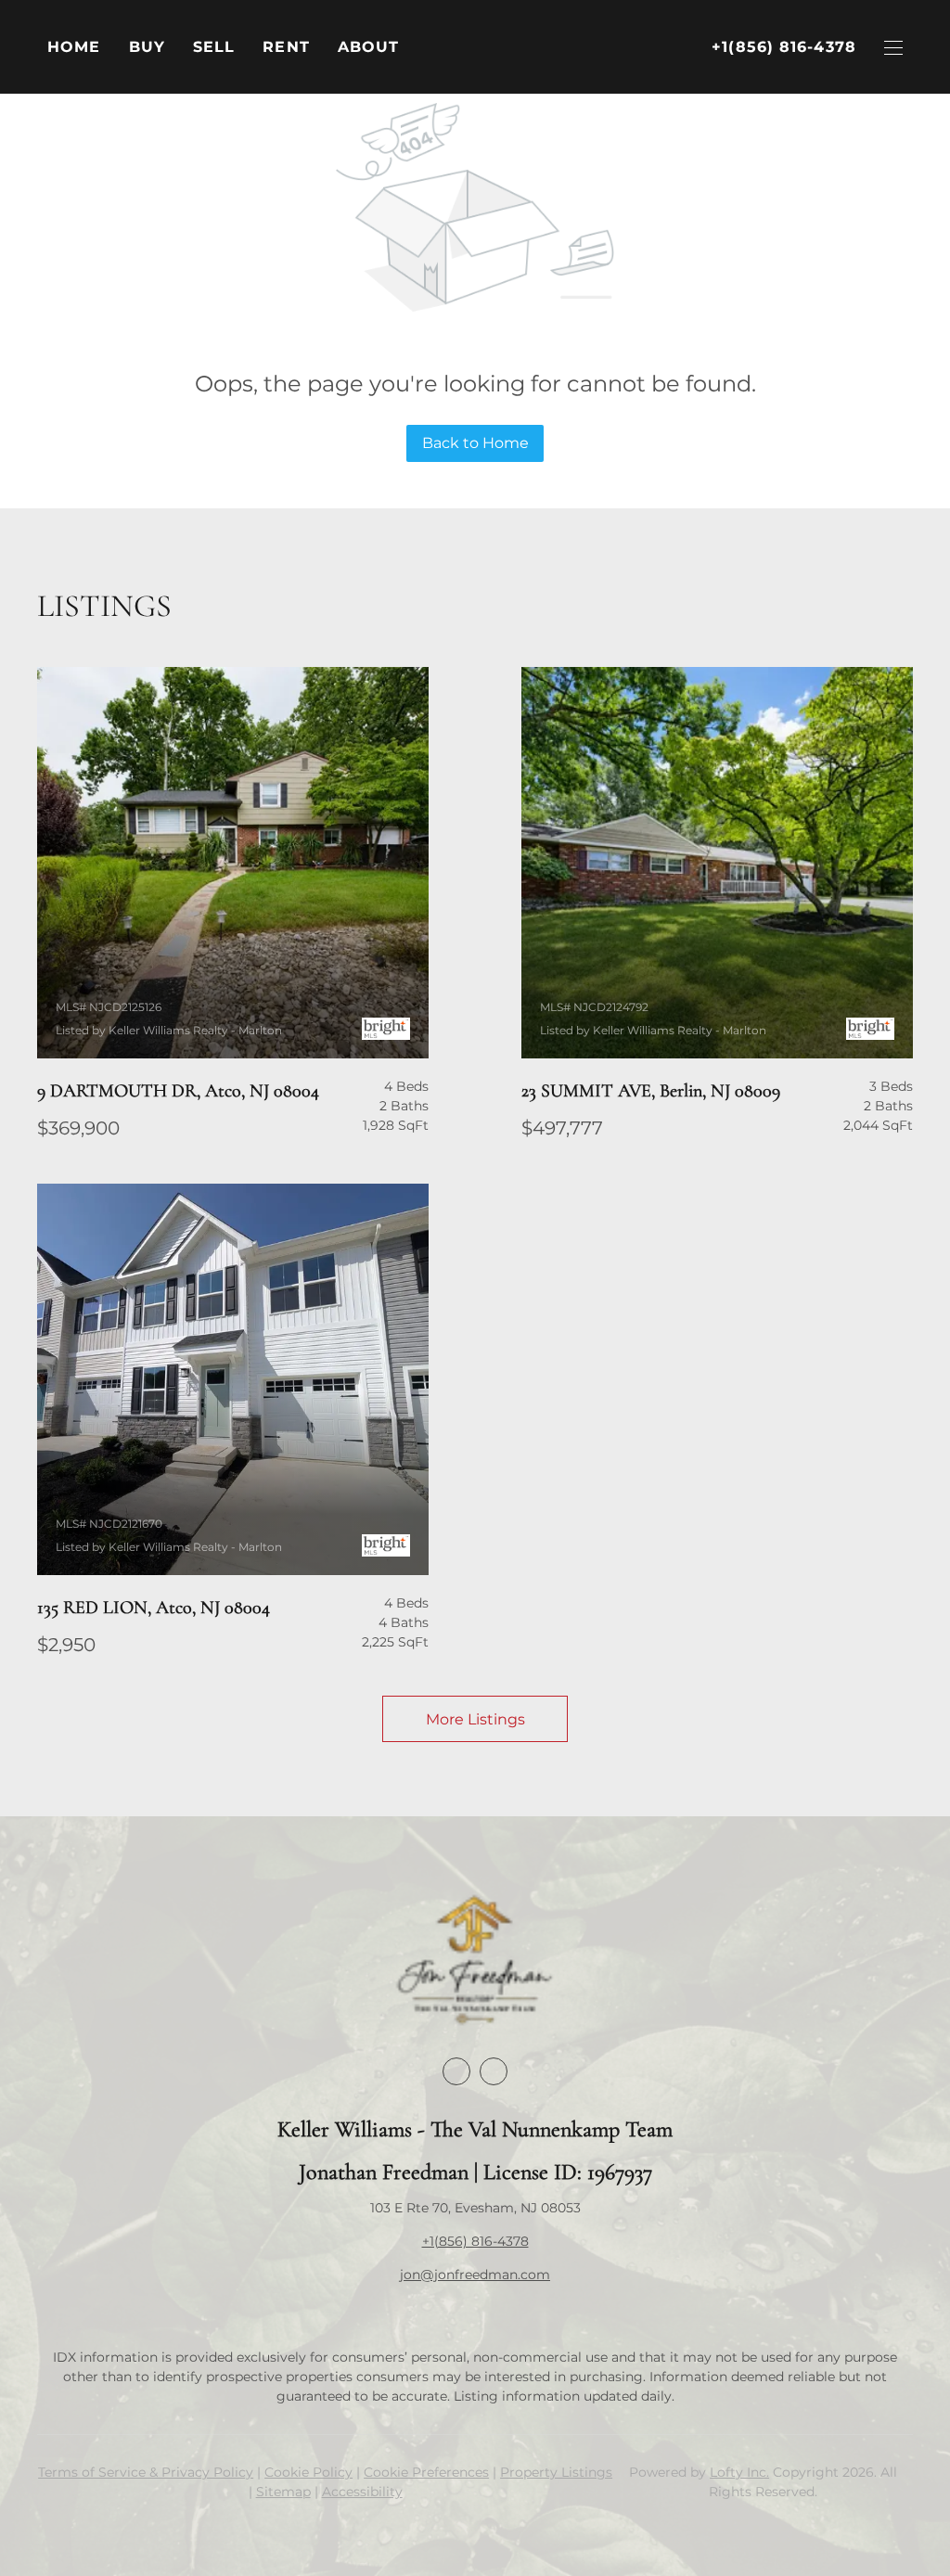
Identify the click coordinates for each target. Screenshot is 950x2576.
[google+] (494, 2071)
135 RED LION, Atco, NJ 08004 (154, 1608)
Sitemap (283, 2492)
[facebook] (456, 2071)
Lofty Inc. (739, 2472)
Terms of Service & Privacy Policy (146, 2472)
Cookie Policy (308, 2472)
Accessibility (362, 2492)
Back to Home (475, 443)
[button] (147, 47)
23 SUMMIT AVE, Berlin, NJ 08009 (651, 1091)
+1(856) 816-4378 (475, 2241)
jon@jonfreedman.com (475, 2275)
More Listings (475, 1719)
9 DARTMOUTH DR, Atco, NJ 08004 (178, 1091)
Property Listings (556, 2472)
